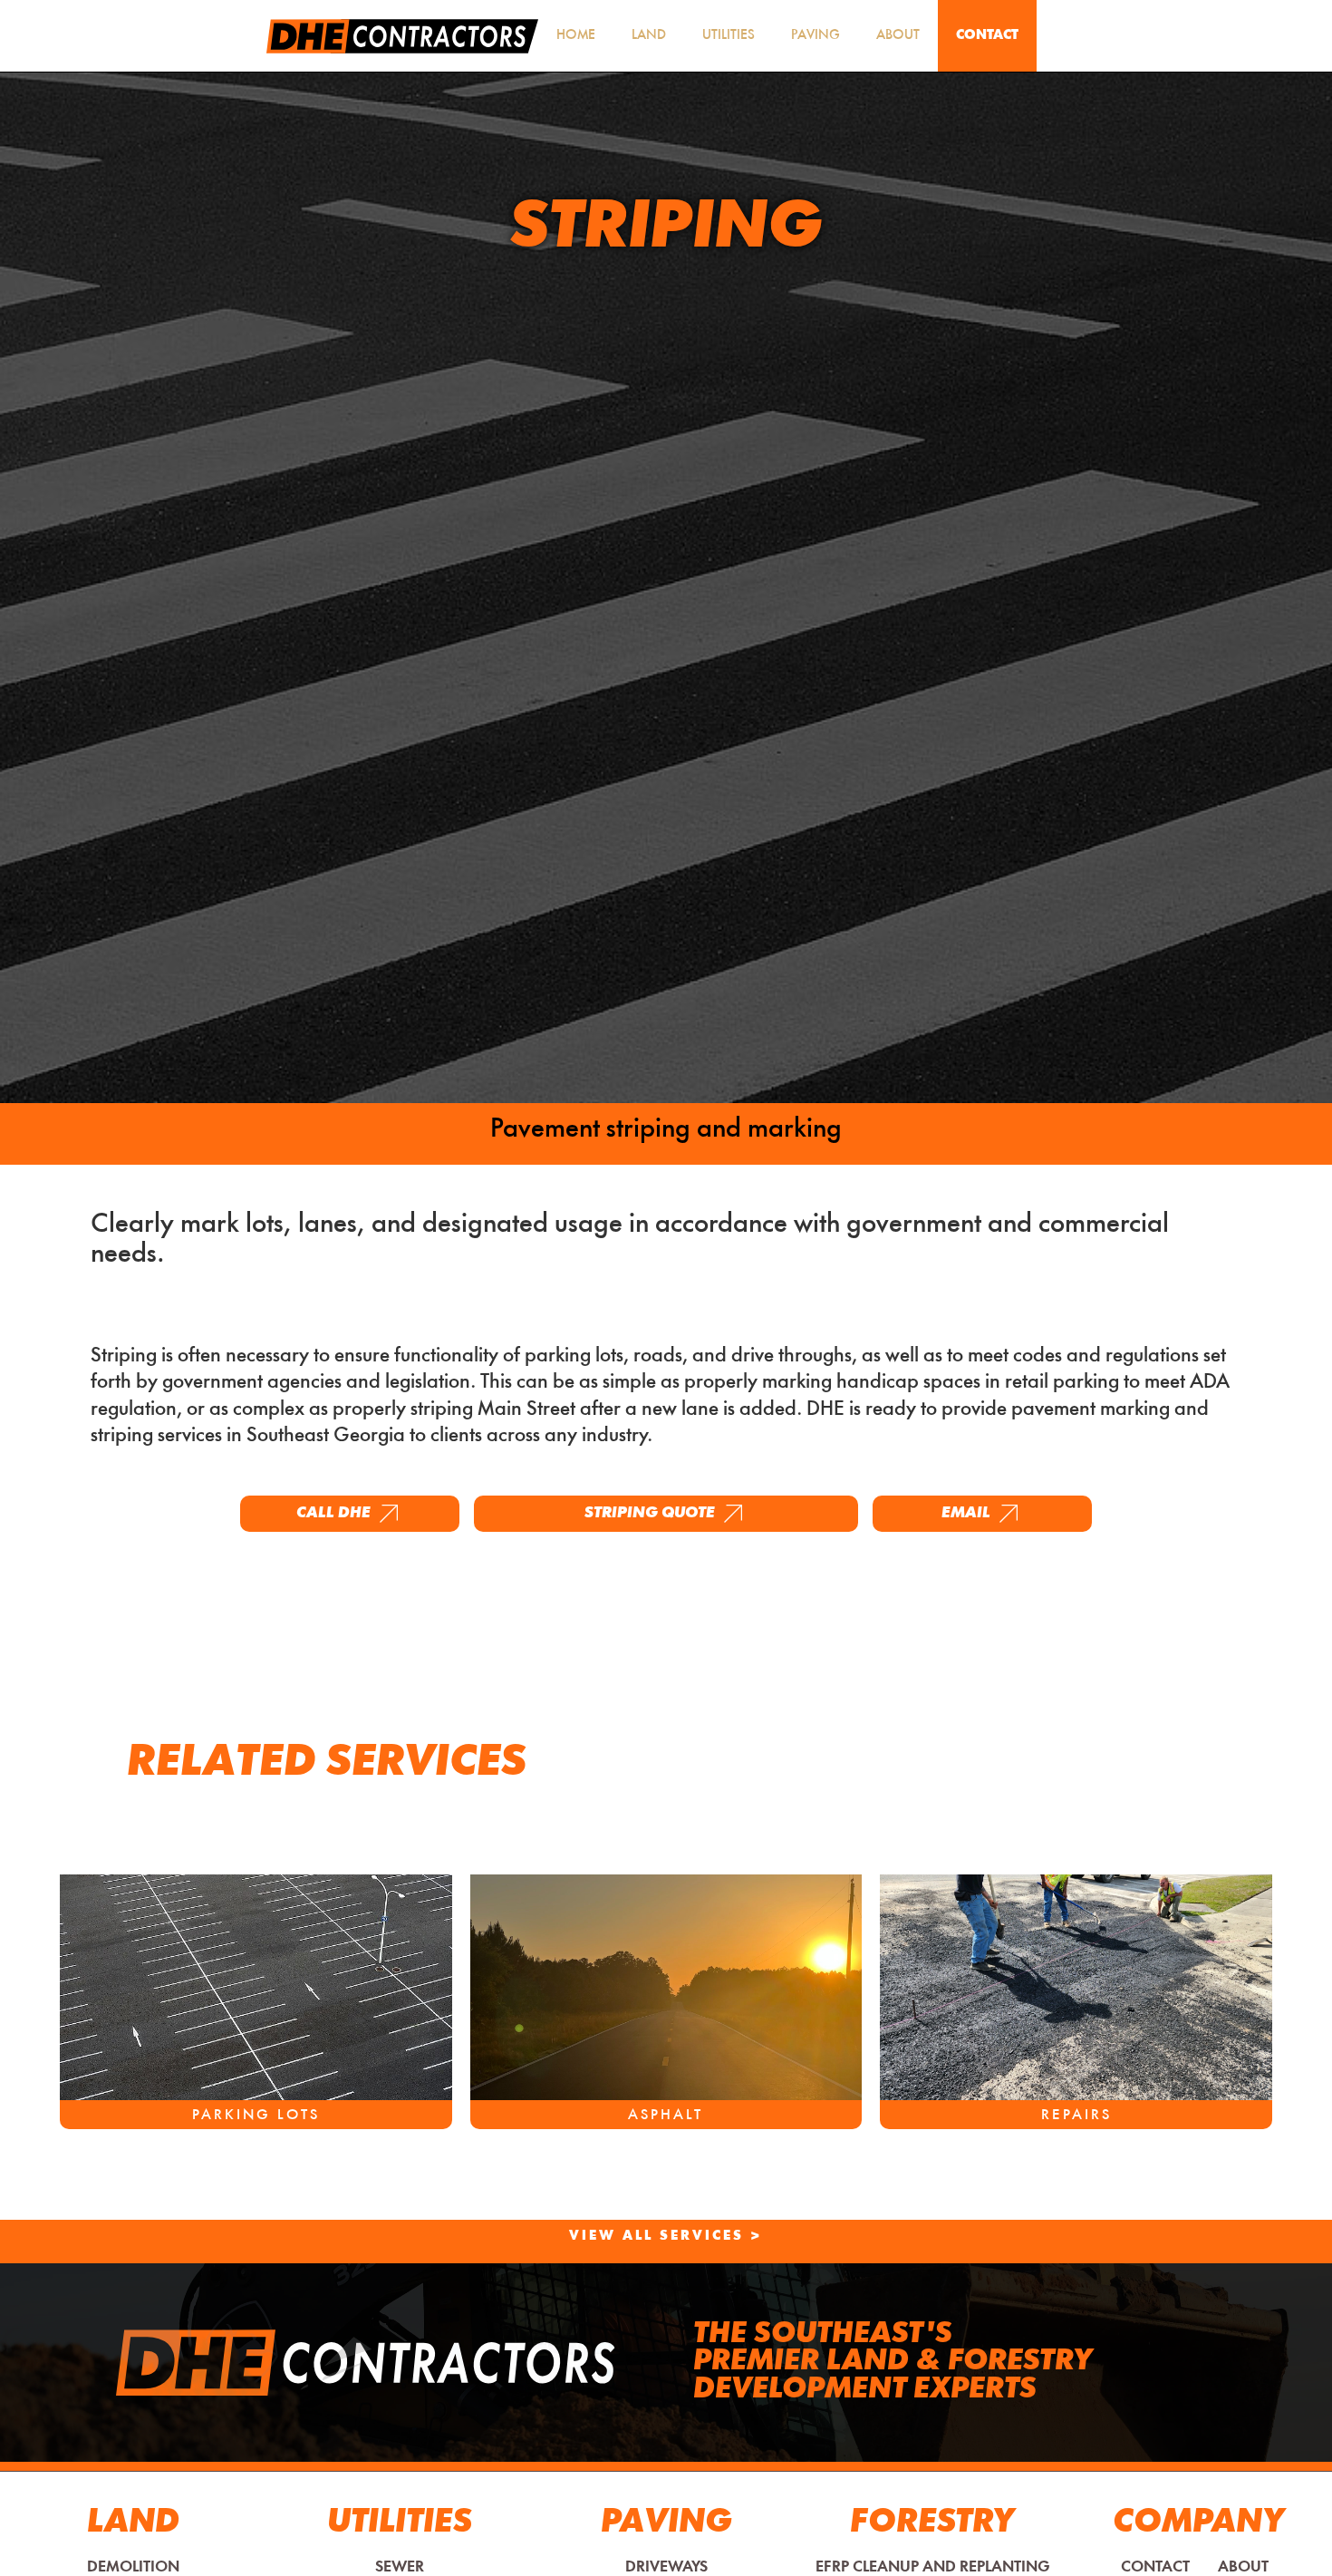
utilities (729, 36)
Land (649, 36)
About (898, 36)
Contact (987, 36)
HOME (576, 36)
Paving (816, 36)
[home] (402, 36)
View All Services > (666, 2237)
